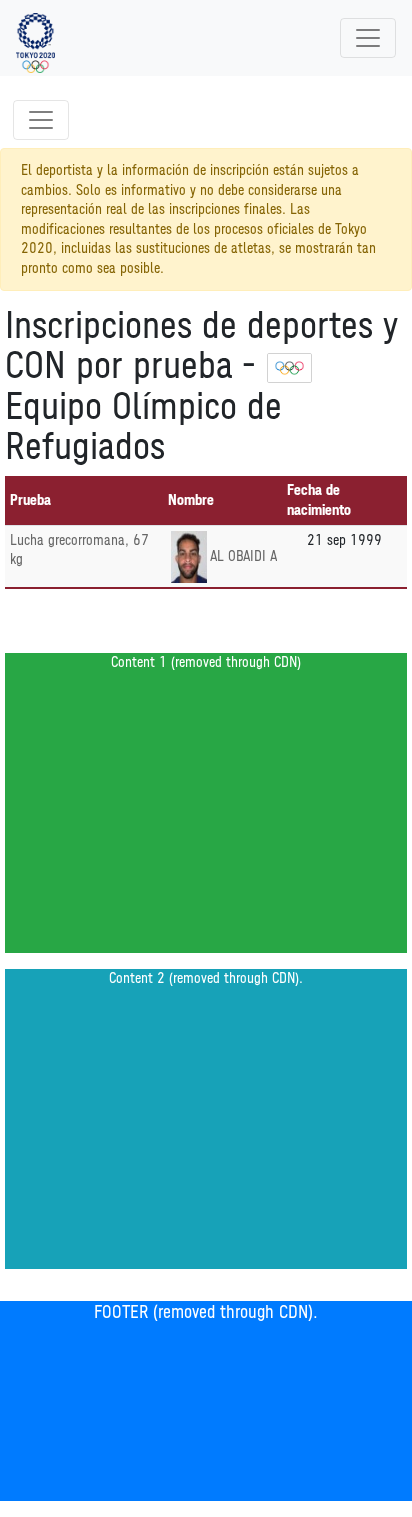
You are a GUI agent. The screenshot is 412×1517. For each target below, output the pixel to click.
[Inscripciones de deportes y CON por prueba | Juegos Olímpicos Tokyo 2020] (35, 38)
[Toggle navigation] (368, 38)
